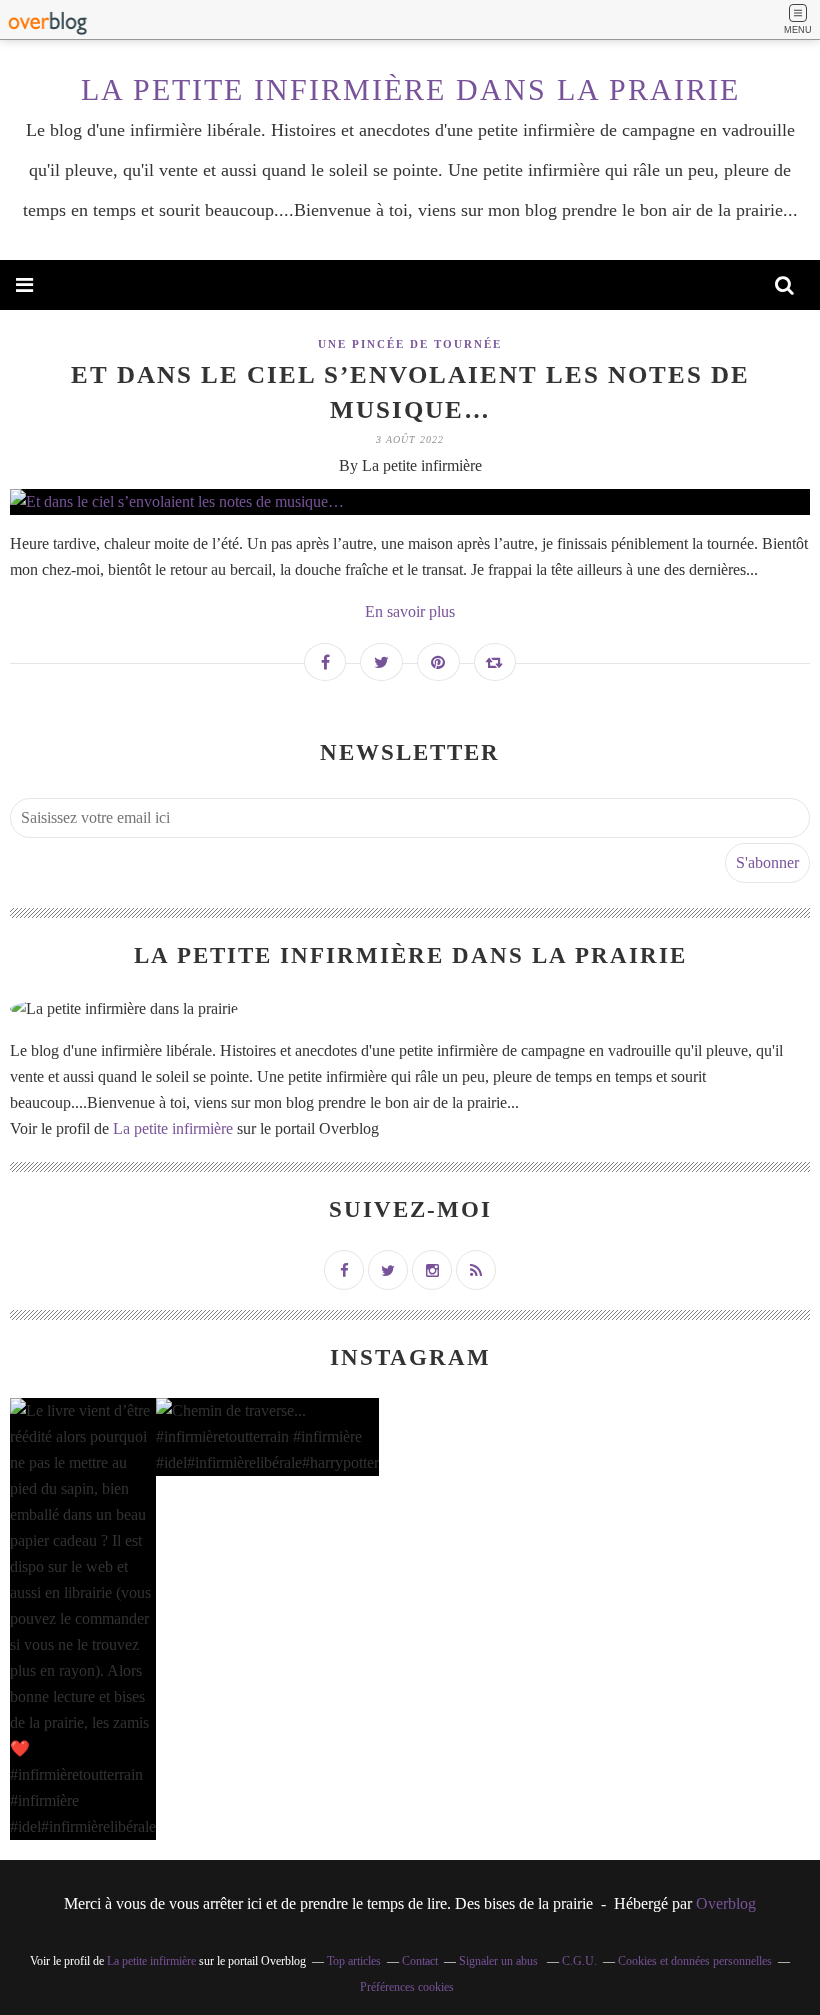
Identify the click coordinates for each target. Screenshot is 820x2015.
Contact (420, 1961)
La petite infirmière (173, 1128)
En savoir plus (410, 611)
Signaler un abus (500, 1961)
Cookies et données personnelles (695, 1961)
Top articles (354, 1961)
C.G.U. (579, 1961)
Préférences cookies (407, 1987)
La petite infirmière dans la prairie (410, 89)
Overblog (726, 1903)
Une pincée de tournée (410, 344)
